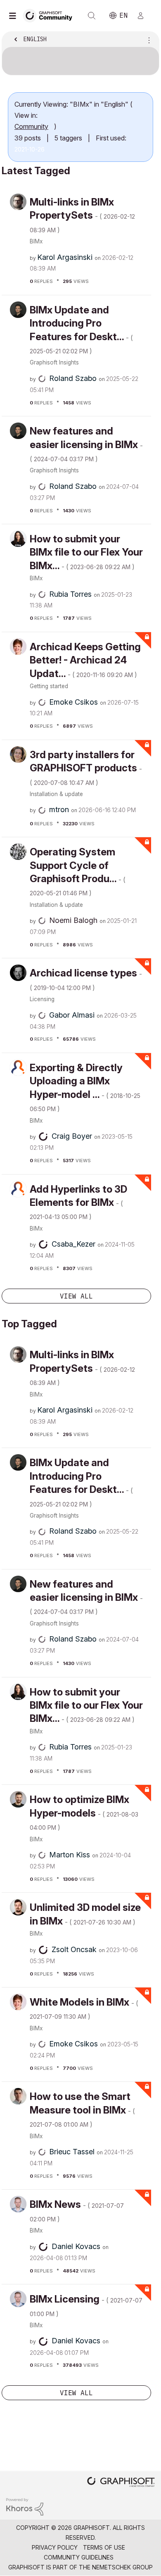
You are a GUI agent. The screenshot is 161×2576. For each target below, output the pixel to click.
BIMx (36, 241)
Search (92, 16)
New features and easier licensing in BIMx (86, 444)
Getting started (49, 686)
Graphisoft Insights (54, 362)
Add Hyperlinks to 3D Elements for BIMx (78, 1202)
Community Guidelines (79, 2557)
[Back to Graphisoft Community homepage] (50, 15)
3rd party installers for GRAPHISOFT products (86, 768)
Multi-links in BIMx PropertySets (82, 215)
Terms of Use (104, 2547)
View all (76, 1296)
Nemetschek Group (122, 2567)
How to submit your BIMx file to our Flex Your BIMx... (86, 552)
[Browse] (14, 16)
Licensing (42, 999)
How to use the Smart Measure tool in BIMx (82, 2109)
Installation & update (56, 794)
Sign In (144, 16)
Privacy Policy (55, 2547)
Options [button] (147, 40)
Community (31, 126)
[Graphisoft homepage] (121, 2483)
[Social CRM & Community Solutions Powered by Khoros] (25, 2506)
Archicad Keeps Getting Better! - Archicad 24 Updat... (85, 660)
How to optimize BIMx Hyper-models (84, 1812)
